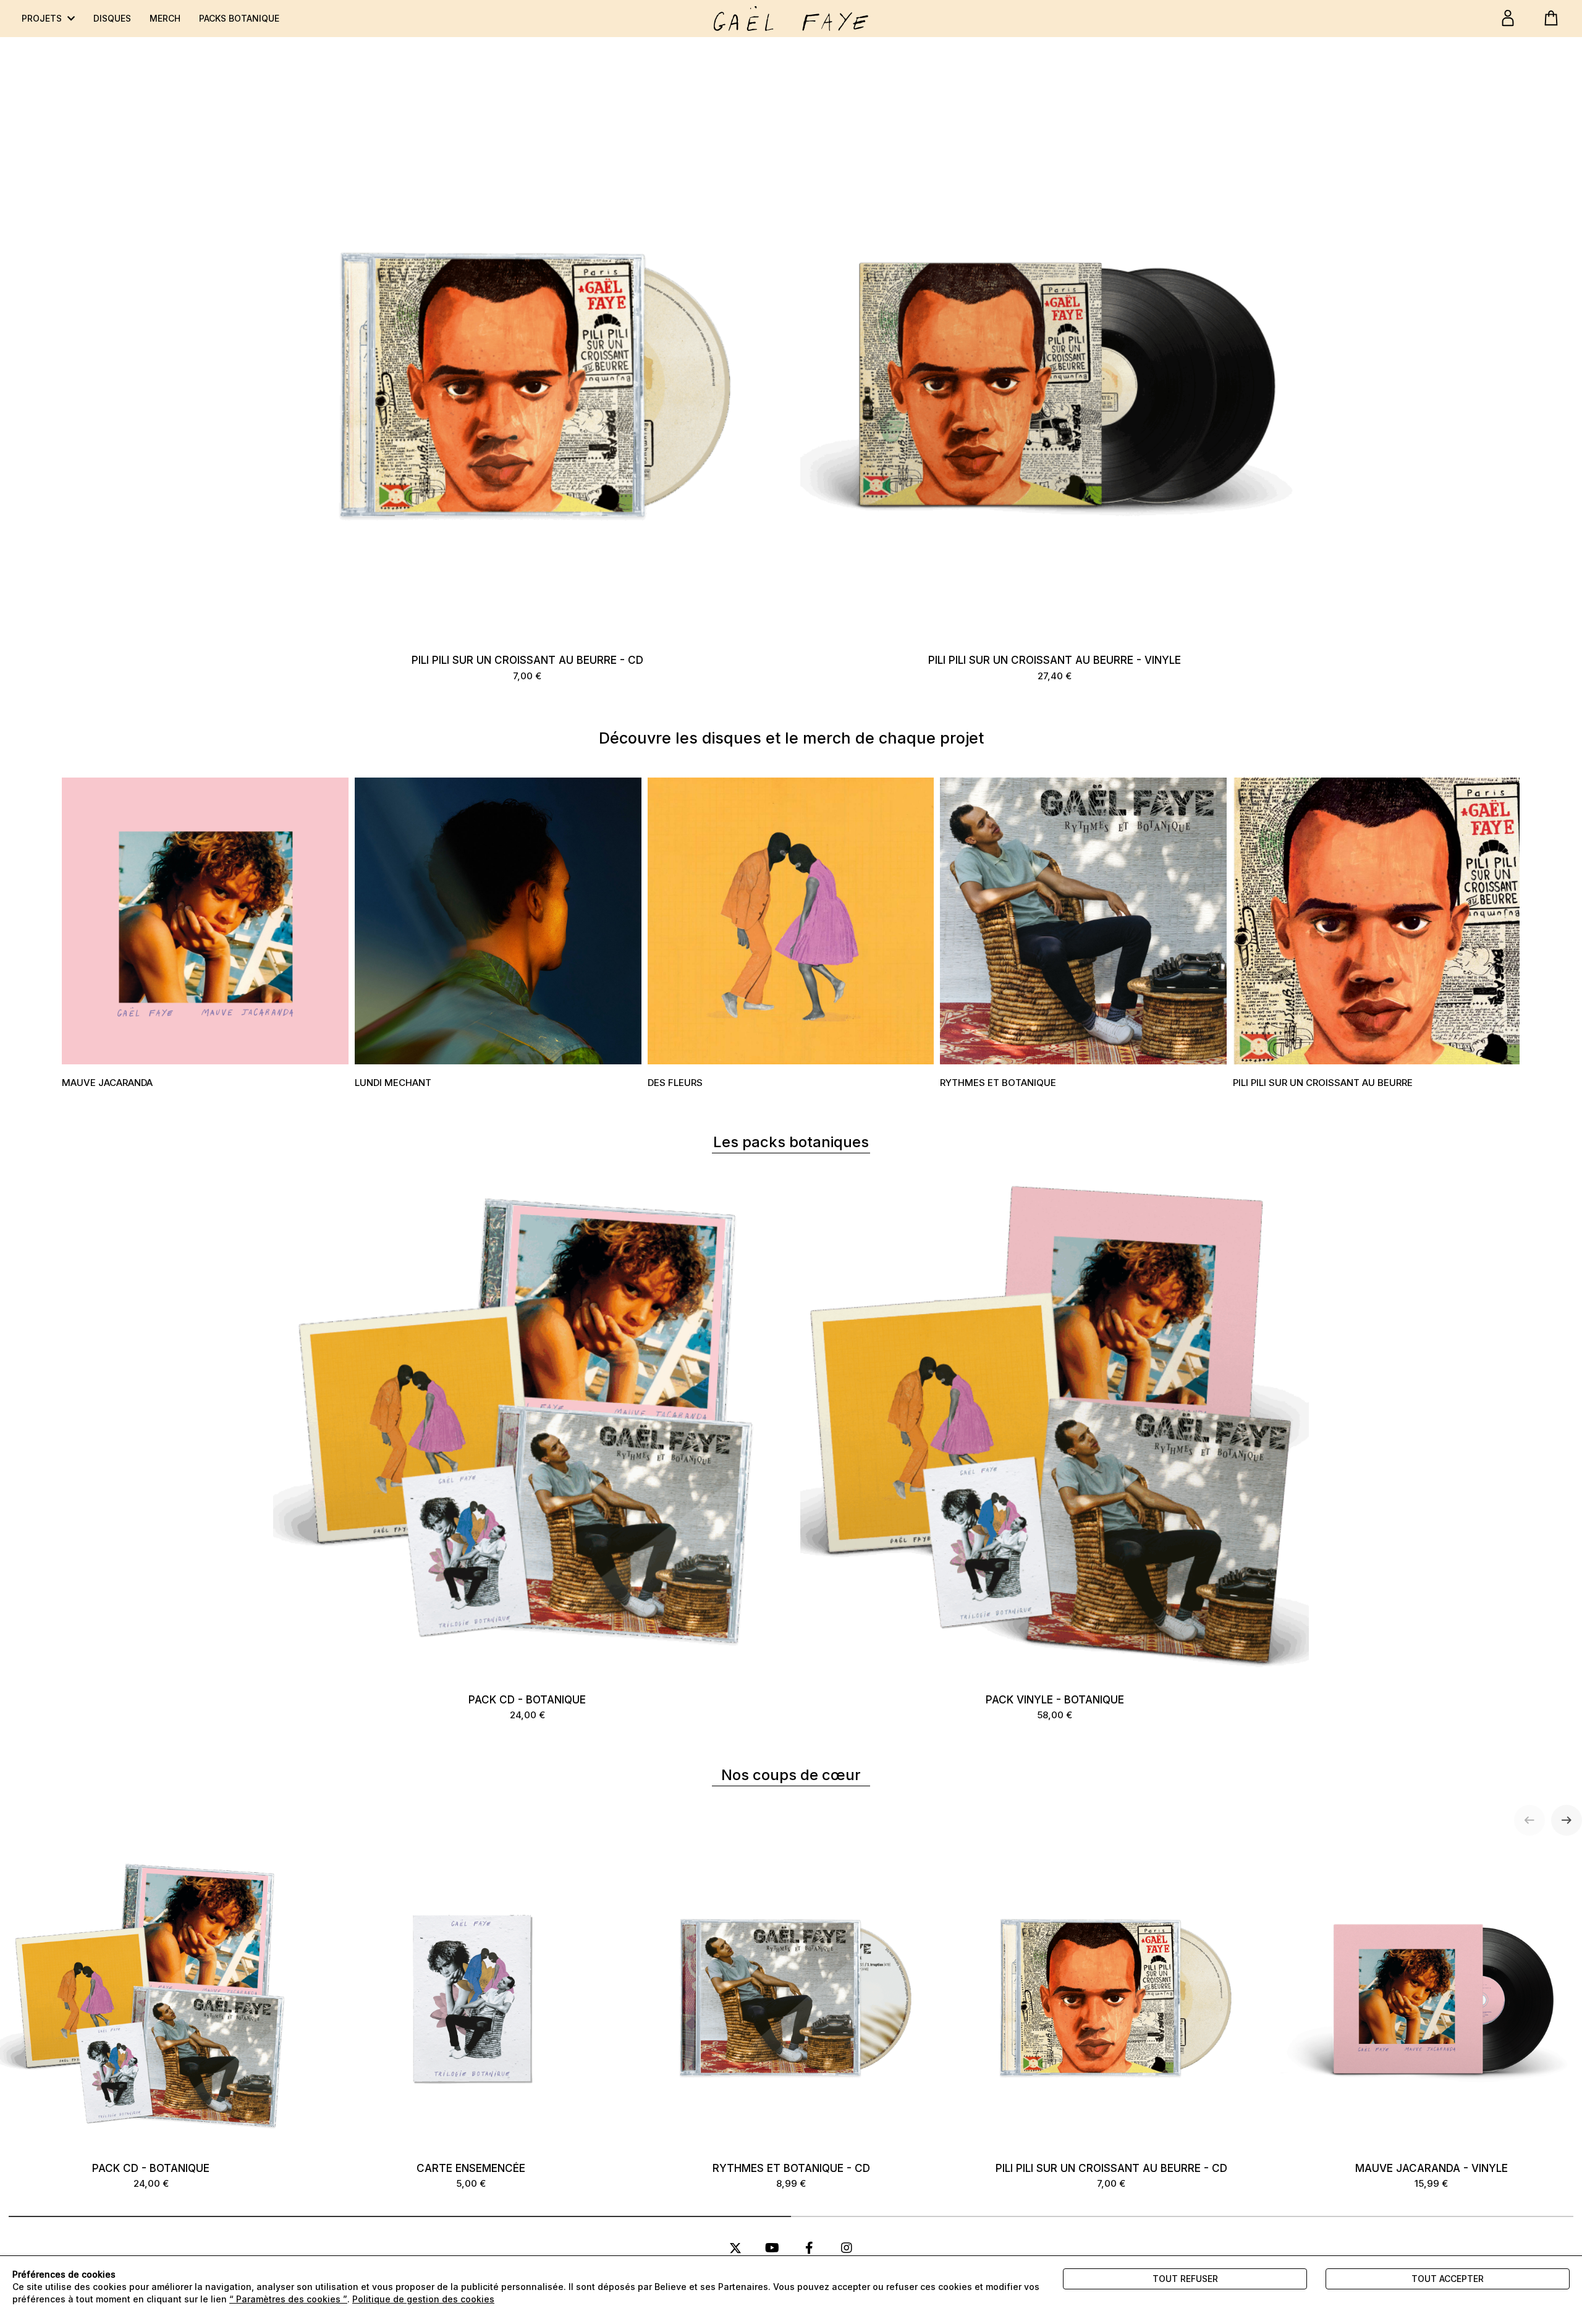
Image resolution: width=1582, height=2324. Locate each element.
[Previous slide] (1529, 1820)
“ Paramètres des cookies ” (288, 2299)
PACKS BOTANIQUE (239, 18)
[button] (205, 935)
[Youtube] (772, 2248)
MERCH (165, 18)
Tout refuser (1185, 2279)
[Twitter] (735, 2248)
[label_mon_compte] (1508, 18)
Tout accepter (1448, 2279)
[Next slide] (1567, 1820)
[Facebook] (810, 2248)
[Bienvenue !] (791, 19)
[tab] (400, 2216)
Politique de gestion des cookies (423, 2299)
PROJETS (43, 18)
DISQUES (112, 18)
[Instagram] (847, 2248)
